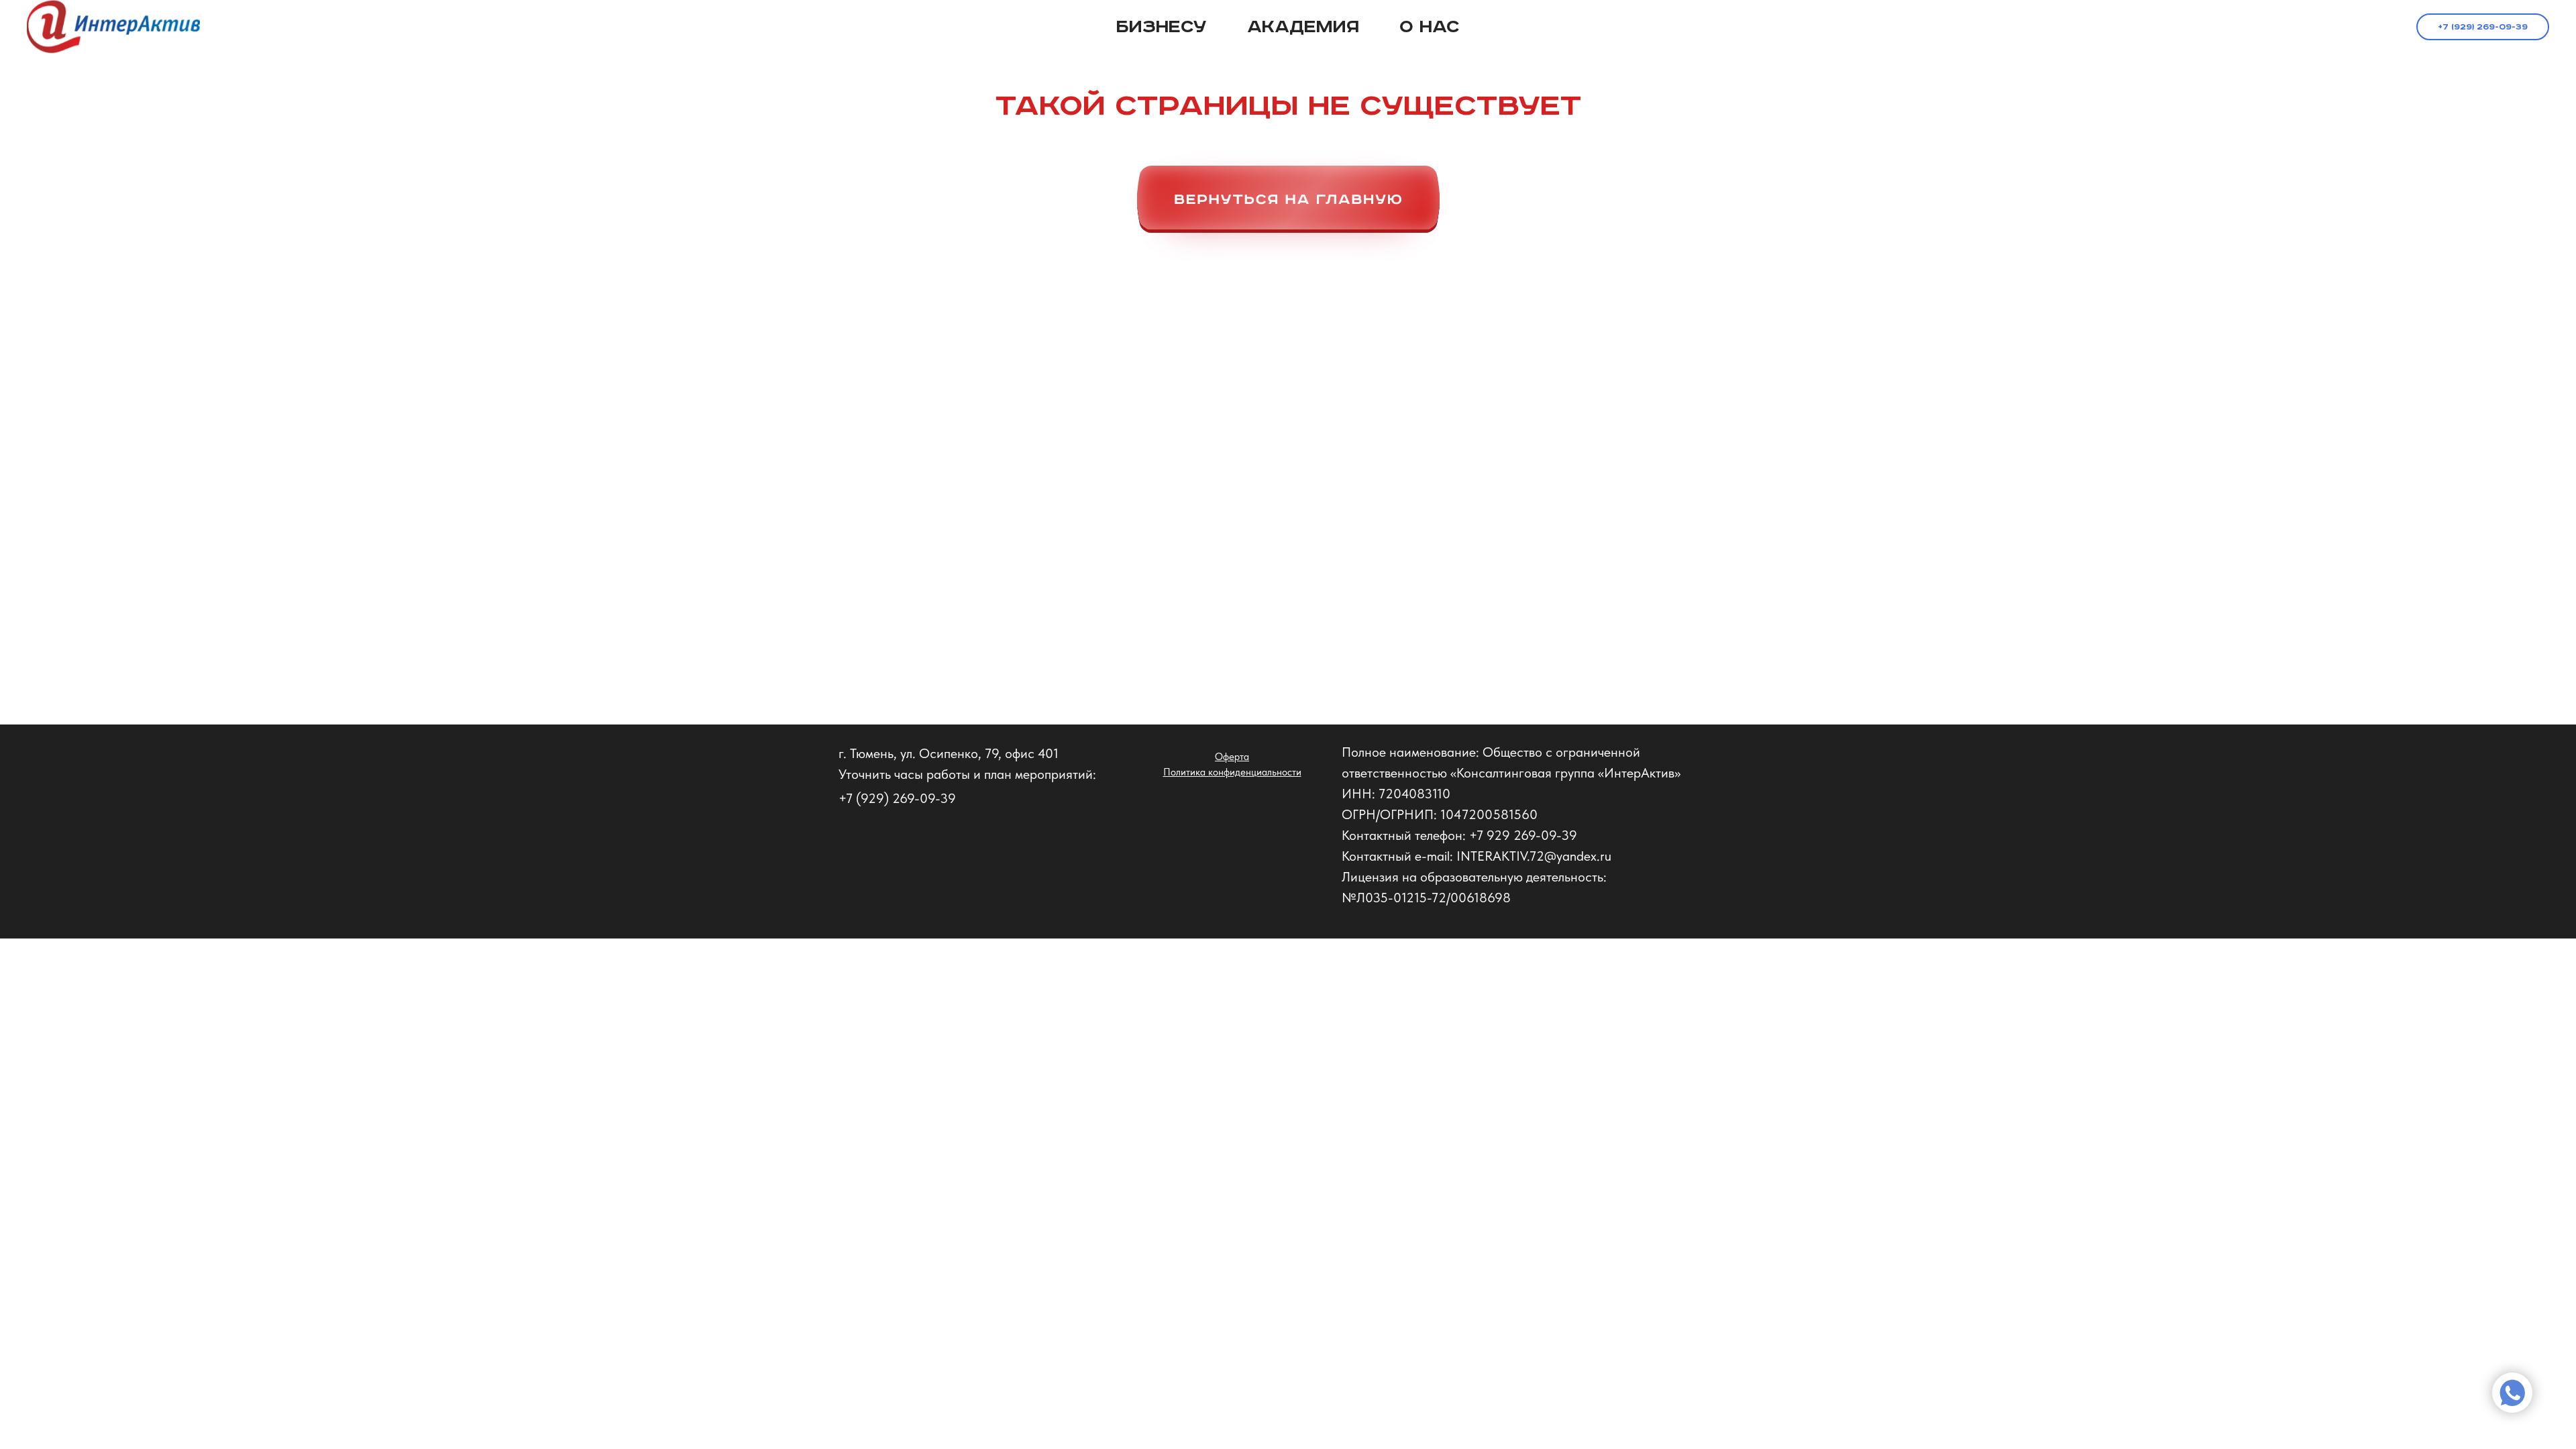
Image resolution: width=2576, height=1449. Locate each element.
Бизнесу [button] (1162, 27)
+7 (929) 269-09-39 (2483, 27)
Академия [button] (1303, 27)
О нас (1430, 27)
